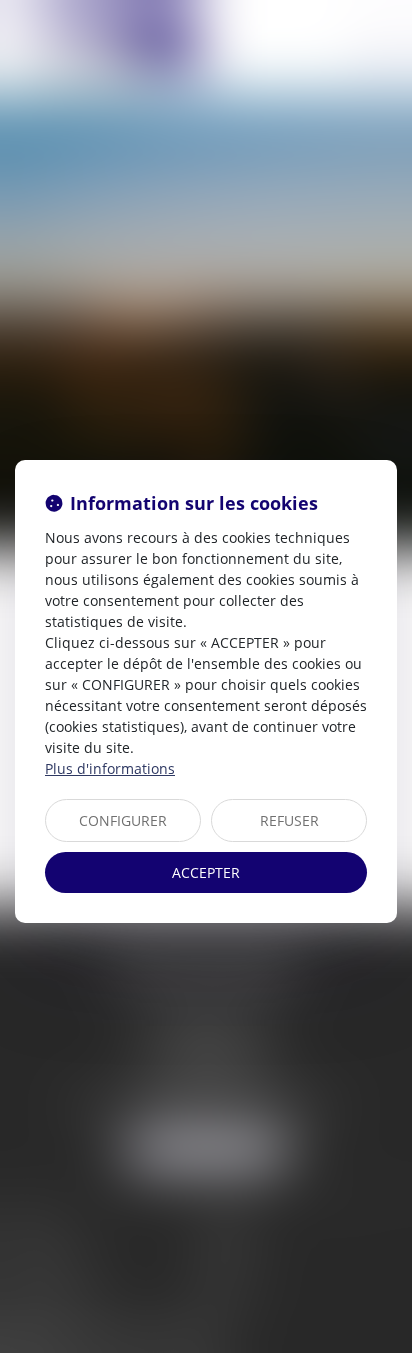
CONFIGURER (123, 820)
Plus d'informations (110, 768)
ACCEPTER (206, 872)
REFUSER (289, 820)
